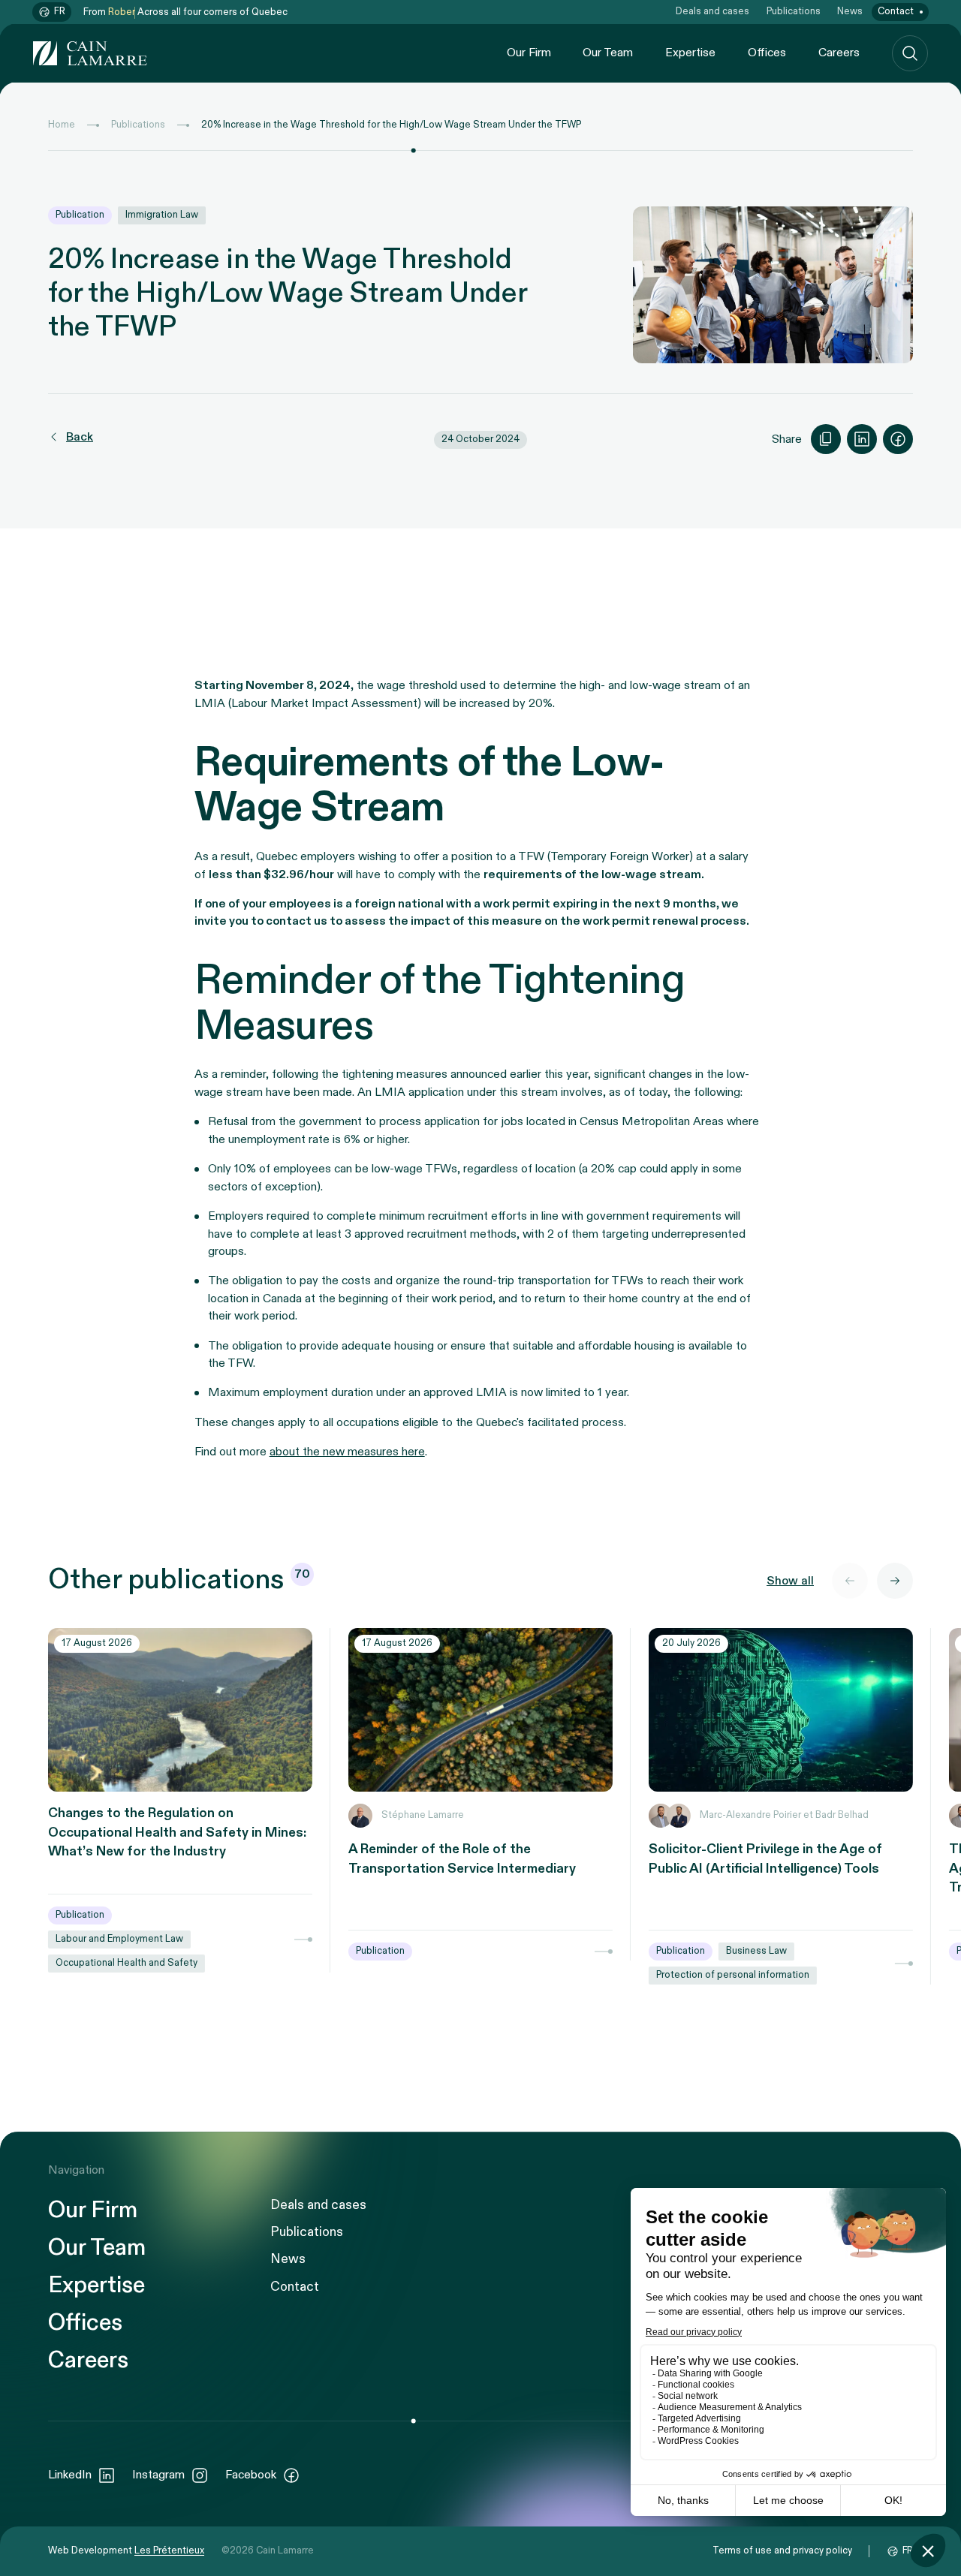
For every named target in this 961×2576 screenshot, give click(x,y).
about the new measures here (347, 1452)
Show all (790, 1581)
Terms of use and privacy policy (782, 2551)
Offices (767, 53)
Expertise (690, 53)
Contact (896, 12)
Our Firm (529, 53)
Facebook (251, 2475)
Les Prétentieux (169, 2551)
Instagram (158, 2475)
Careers (839, 53)
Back (80, 437)
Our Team (608, 53)
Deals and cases (712, 12)
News (850, 12)
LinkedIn (70, 2475)
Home (62, 125)
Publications (794, 12)
